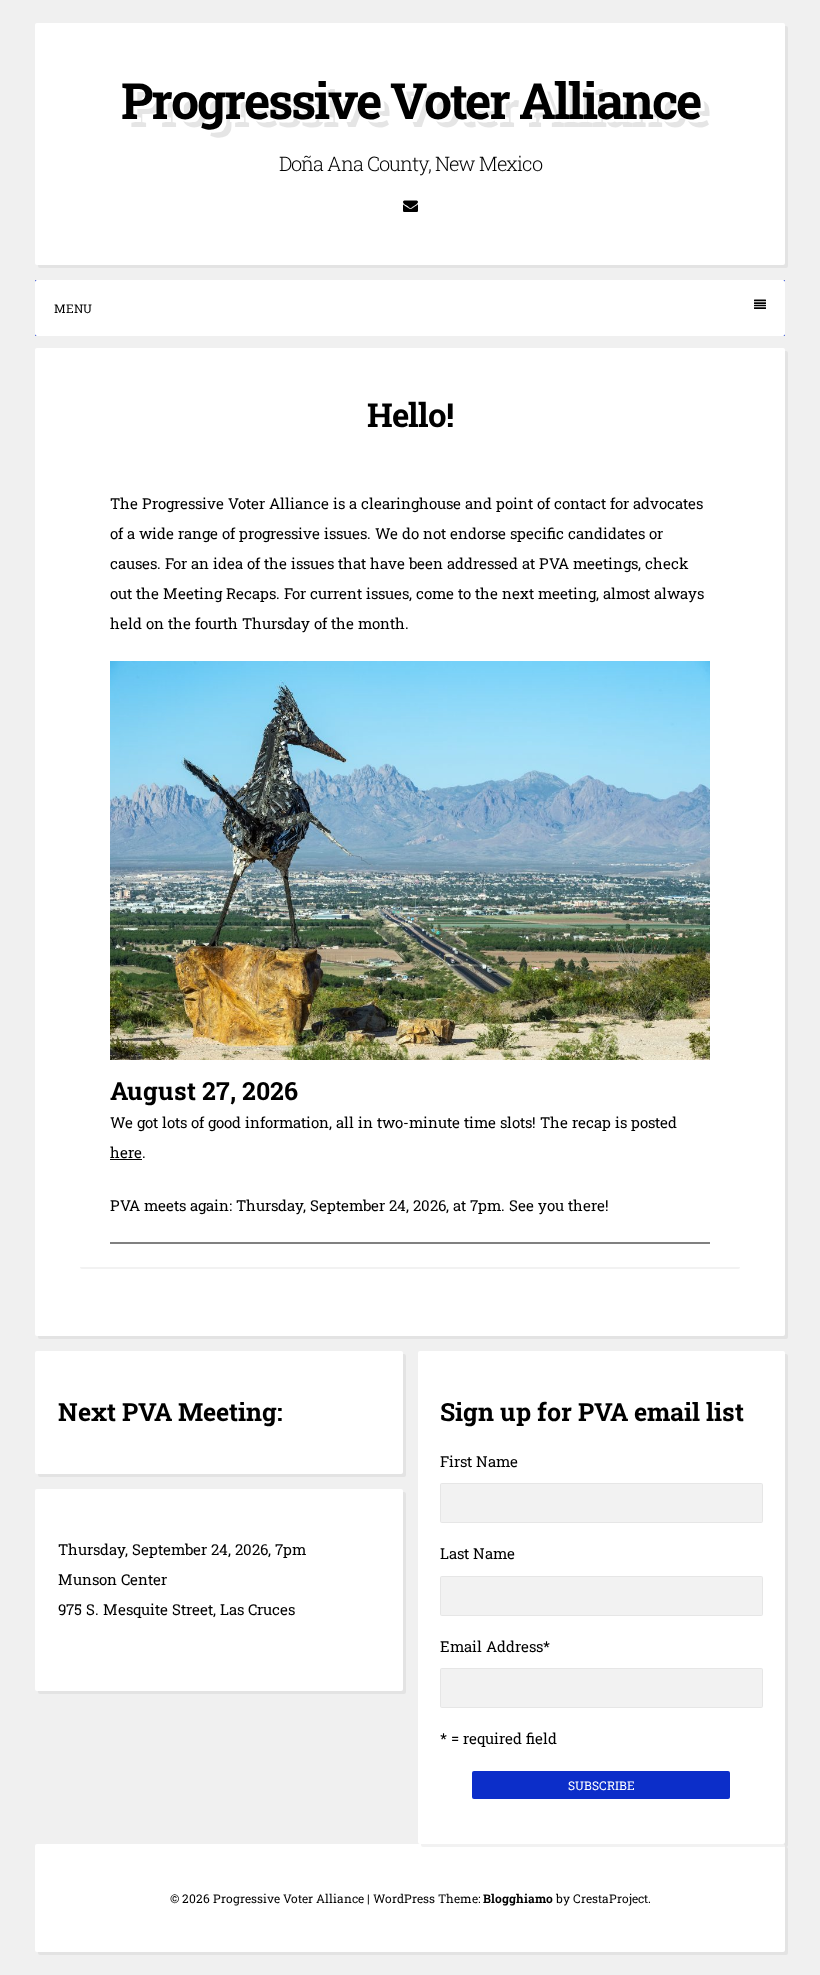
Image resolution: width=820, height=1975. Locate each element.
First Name (479, 1461)
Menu (73, 308)
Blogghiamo (518, 1898)
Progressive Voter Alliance (410, 100)
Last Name (477, 1553)
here (126, 1152)
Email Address (495, 1646)
